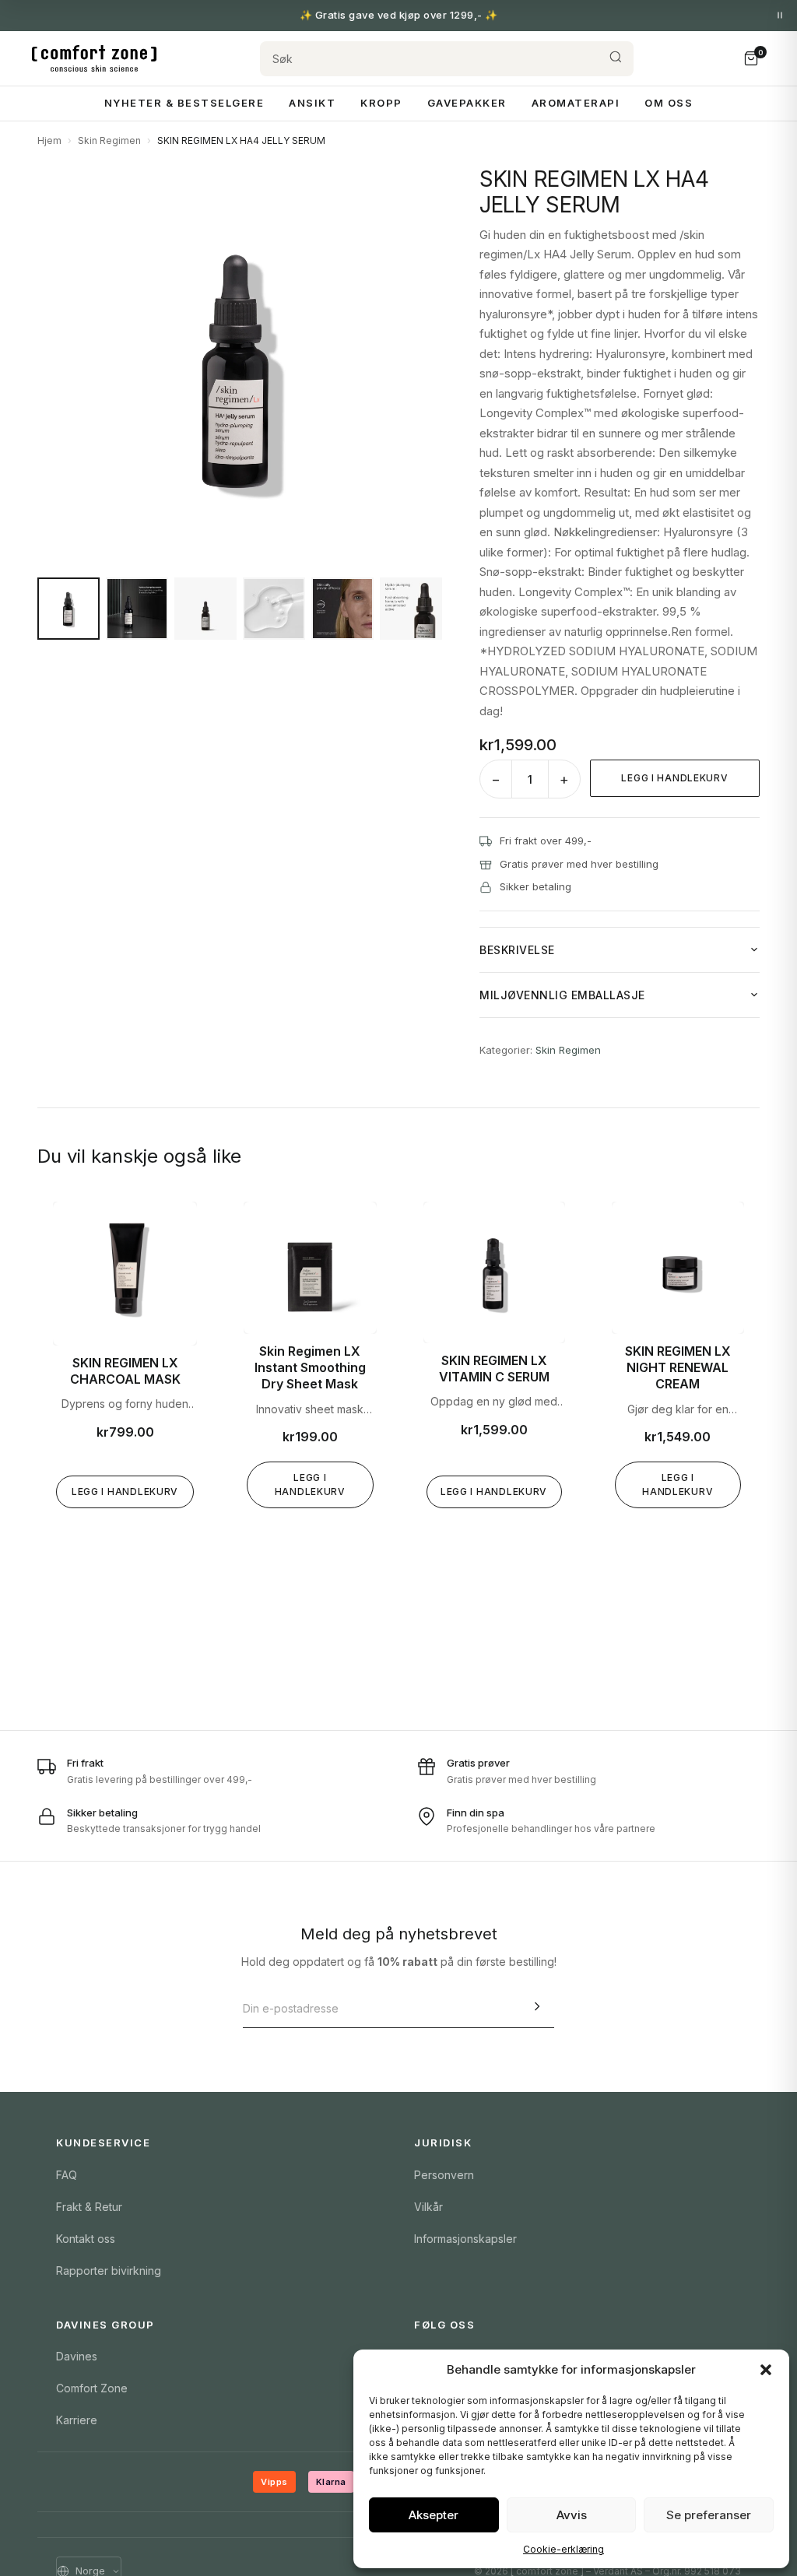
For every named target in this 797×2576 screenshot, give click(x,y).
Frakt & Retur (89, 2207)
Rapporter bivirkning (109, 2271)
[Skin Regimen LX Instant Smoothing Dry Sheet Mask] (310, 1268)
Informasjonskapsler (465, 2239)
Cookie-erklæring (564, 2549)
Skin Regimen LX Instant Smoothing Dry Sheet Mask (310, 1367)
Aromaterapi (576, 103)
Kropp (381, 103)
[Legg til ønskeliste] (174, 1225)
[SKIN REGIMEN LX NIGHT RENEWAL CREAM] (678, 1268)
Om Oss (669, 103)
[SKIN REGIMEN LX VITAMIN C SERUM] (494, 1272)
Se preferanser (709, 2515)
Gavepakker (467, 103)
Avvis (572, 2515)
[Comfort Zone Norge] (94, 58)
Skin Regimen (109, 140)
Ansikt (312, 103)
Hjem (49, 140)
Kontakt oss (86, 2239)
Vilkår (428, 2207)
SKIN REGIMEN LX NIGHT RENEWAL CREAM (678, 1367)
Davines (77, 2356)
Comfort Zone (92, 2388)
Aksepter (434, 2515)
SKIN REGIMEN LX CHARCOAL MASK (125, 1371)
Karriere (77, 2420)
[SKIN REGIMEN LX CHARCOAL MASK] (125, 1274)
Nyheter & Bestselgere (184, 103)
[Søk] (616, 59)
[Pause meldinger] (780, 16)
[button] (766, 2370)
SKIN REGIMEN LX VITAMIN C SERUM (494, 1369)
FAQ (67, 2175)
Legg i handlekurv (674, 778)
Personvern (444, 2175)
